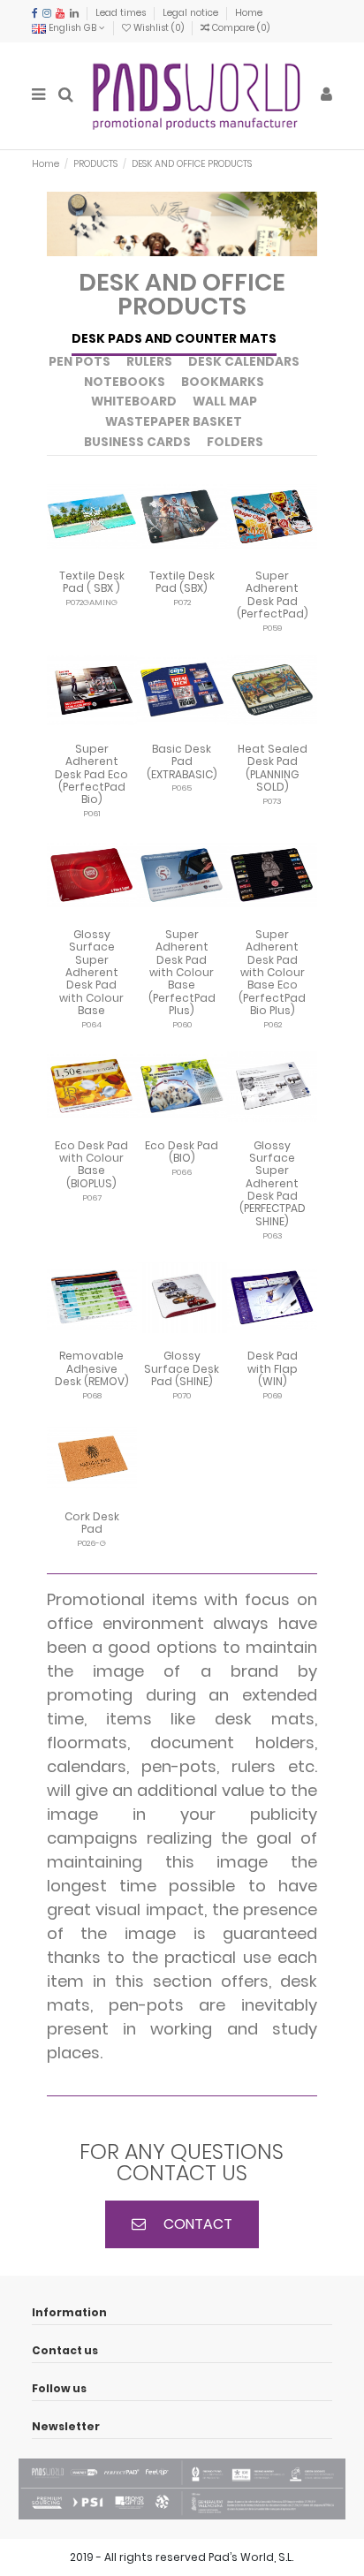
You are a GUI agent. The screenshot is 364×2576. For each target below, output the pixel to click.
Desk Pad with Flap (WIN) (273, 1368)
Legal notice (192, 13)
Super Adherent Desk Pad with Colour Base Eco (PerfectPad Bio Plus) (272, 972)
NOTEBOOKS (125, 383)
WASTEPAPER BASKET (174, 423)
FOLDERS (235, 443)
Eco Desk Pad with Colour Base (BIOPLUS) (91, 1164)
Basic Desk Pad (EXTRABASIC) (182, 761)
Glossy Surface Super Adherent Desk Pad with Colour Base (91, 972)
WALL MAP (225, 402)
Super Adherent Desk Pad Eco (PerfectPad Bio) (91, 774)
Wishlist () (159, 28)
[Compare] (92, 557)
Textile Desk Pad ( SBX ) (92, 582)
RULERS (149, 363)
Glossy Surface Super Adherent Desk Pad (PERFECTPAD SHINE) (273, 1183)
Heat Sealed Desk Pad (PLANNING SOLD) (273, 768)
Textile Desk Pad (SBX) (182, 582)
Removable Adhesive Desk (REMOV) (92, 1368)
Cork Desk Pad (92, 1523)
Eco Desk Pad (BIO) (182, 1152)
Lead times (122, 13)
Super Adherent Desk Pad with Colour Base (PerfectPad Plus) (182, 972)
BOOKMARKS (223, 383)
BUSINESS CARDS (137, 443)
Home (249, 13)
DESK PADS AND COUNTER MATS (174, 340)
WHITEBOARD (134, 402)
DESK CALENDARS (244, 363)
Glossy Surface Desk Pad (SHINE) (182, 1368)
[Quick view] (113, 557)
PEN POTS (80, 363)
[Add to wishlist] (71, 557)
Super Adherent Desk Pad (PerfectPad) (273, 595)
